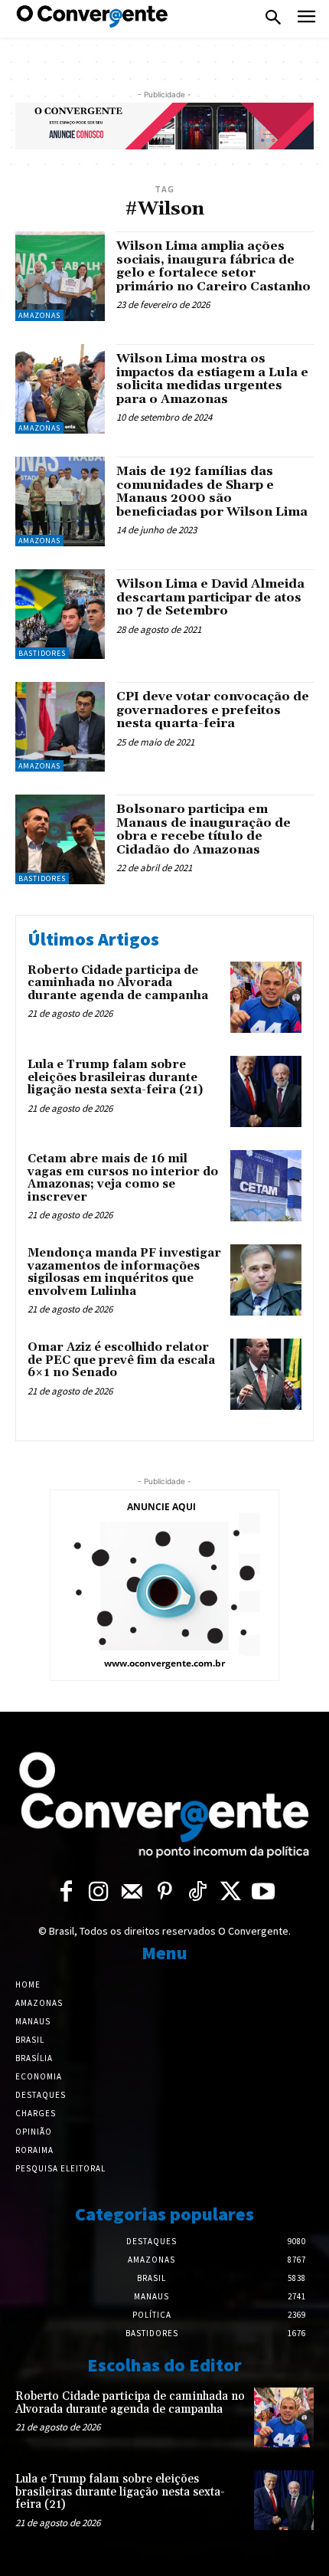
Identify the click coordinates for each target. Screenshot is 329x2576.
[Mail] (132, 1892)
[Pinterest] (165, 1892)
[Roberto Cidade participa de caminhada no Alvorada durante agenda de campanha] (266, 997)
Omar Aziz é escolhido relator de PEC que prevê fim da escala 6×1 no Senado (121, 1360)
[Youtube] (264, 1892)
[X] (231, 1892)
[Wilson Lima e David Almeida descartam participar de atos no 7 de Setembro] (60, 614)
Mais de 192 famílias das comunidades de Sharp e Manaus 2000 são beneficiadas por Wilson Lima (212, 492)
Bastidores (42, 653)
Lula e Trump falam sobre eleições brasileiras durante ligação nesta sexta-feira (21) (115, 1077)
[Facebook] (66, 1892)
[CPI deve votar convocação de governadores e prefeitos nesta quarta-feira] (60, 727)
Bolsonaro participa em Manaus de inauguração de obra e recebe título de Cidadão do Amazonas (204, 829)
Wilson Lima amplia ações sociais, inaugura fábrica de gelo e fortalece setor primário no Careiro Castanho (213, 266)
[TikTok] (198, 1892)
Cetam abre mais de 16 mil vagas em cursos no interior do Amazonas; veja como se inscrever (123, 1178)
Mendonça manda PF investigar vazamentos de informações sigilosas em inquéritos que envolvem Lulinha (124, 1272)
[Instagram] (99, 1892)
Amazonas (39, 315)
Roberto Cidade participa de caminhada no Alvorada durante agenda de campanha (118, 983)
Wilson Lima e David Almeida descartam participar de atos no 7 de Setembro (210, 597)
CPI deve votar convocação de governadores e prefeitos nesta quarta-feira (213, 710)
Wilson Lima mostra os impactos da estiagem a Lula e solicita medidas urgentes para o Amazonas (212, 379)
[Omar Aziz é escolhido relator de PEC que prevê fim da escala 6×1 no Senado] (266, 1374)
